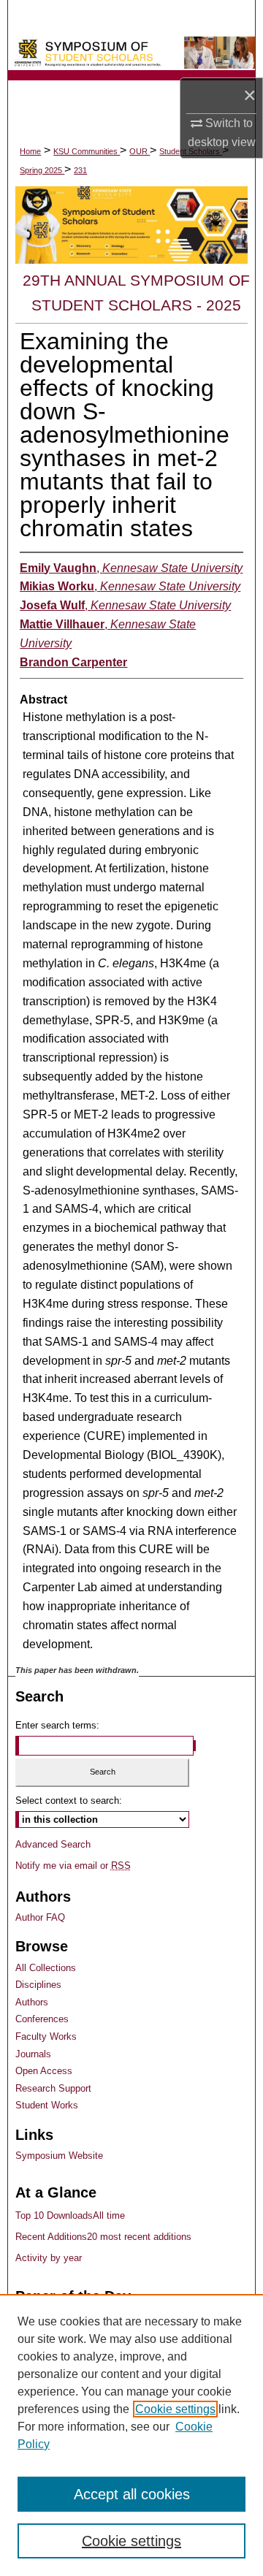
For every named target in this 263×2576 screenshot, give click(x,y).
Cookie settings (175, 2409)
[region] (131, 2435)
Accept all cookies (132, 2494)
